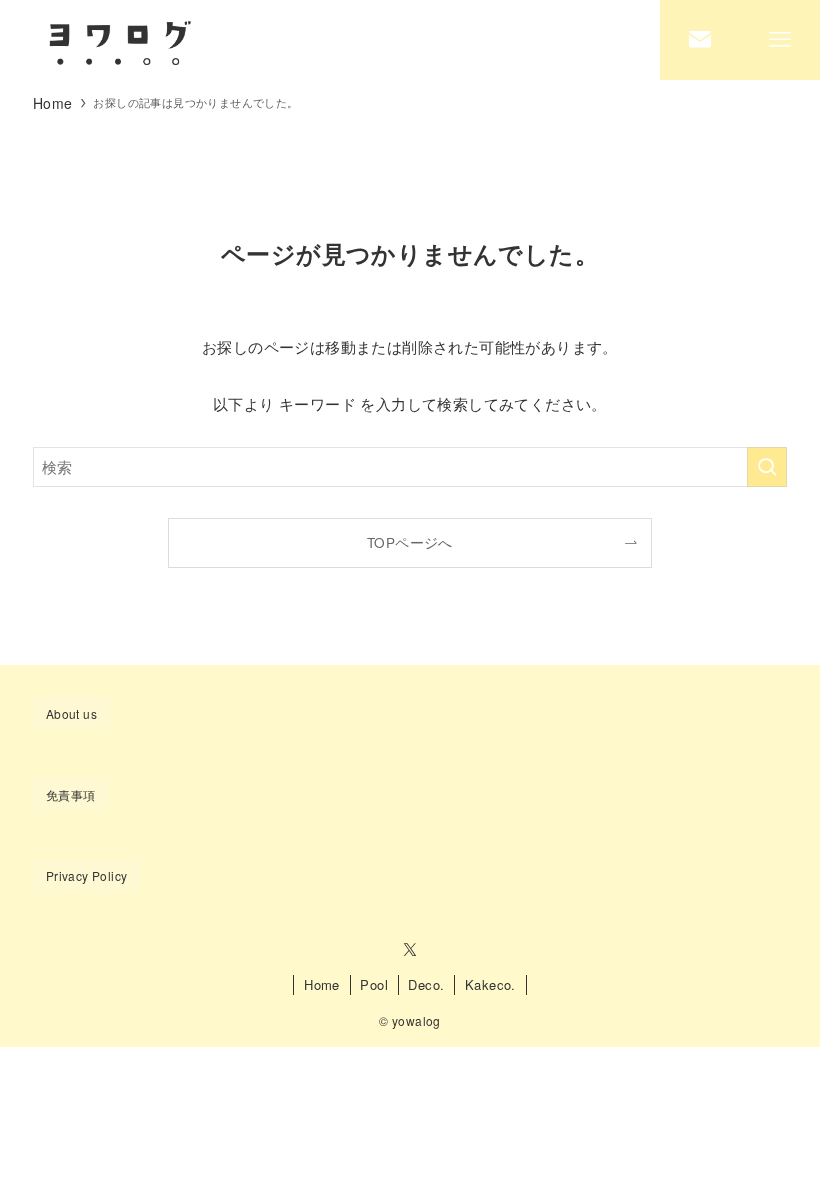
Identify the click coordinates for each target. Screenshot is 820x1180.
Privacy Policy (87, 875)
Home (322, 984)
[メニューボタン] (780, 40)
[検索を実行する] (767, 467)
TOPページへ (410, 542)
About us (71, 713)
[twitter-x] (410, 950)
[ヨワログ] (118, 40)
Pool (374, 984)
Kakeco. (490, 984)
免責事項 (71, 794)
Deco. (426, 984)
